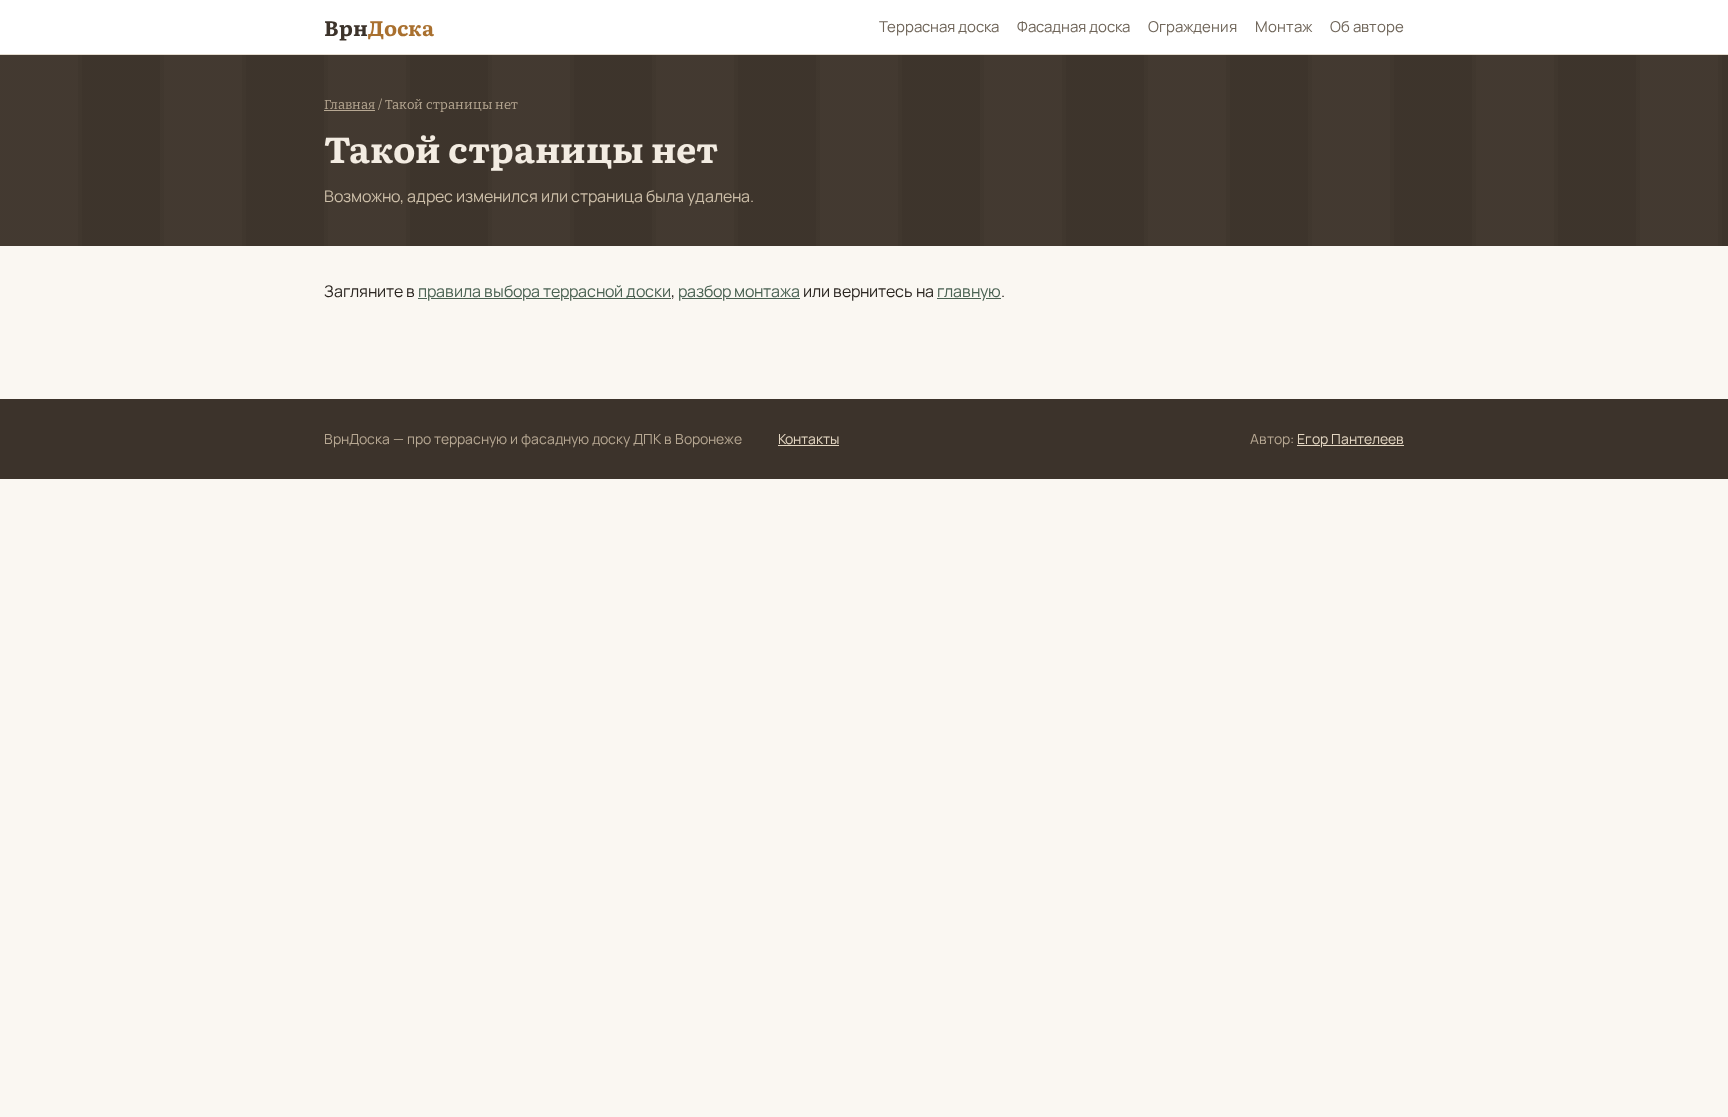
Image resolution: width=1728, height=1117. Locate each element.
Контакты (808, 438)
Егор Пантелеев (1350, 438)
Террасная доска (939, 26)
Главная (349, 104)
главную (969, 291)
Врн (379, 26)
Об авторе (1367, 26)
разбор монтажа (739, 291)
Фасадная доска (1073, 26)
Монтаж (1283, 26)
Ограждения (1192, 26)
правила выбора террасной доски (544, 291)
